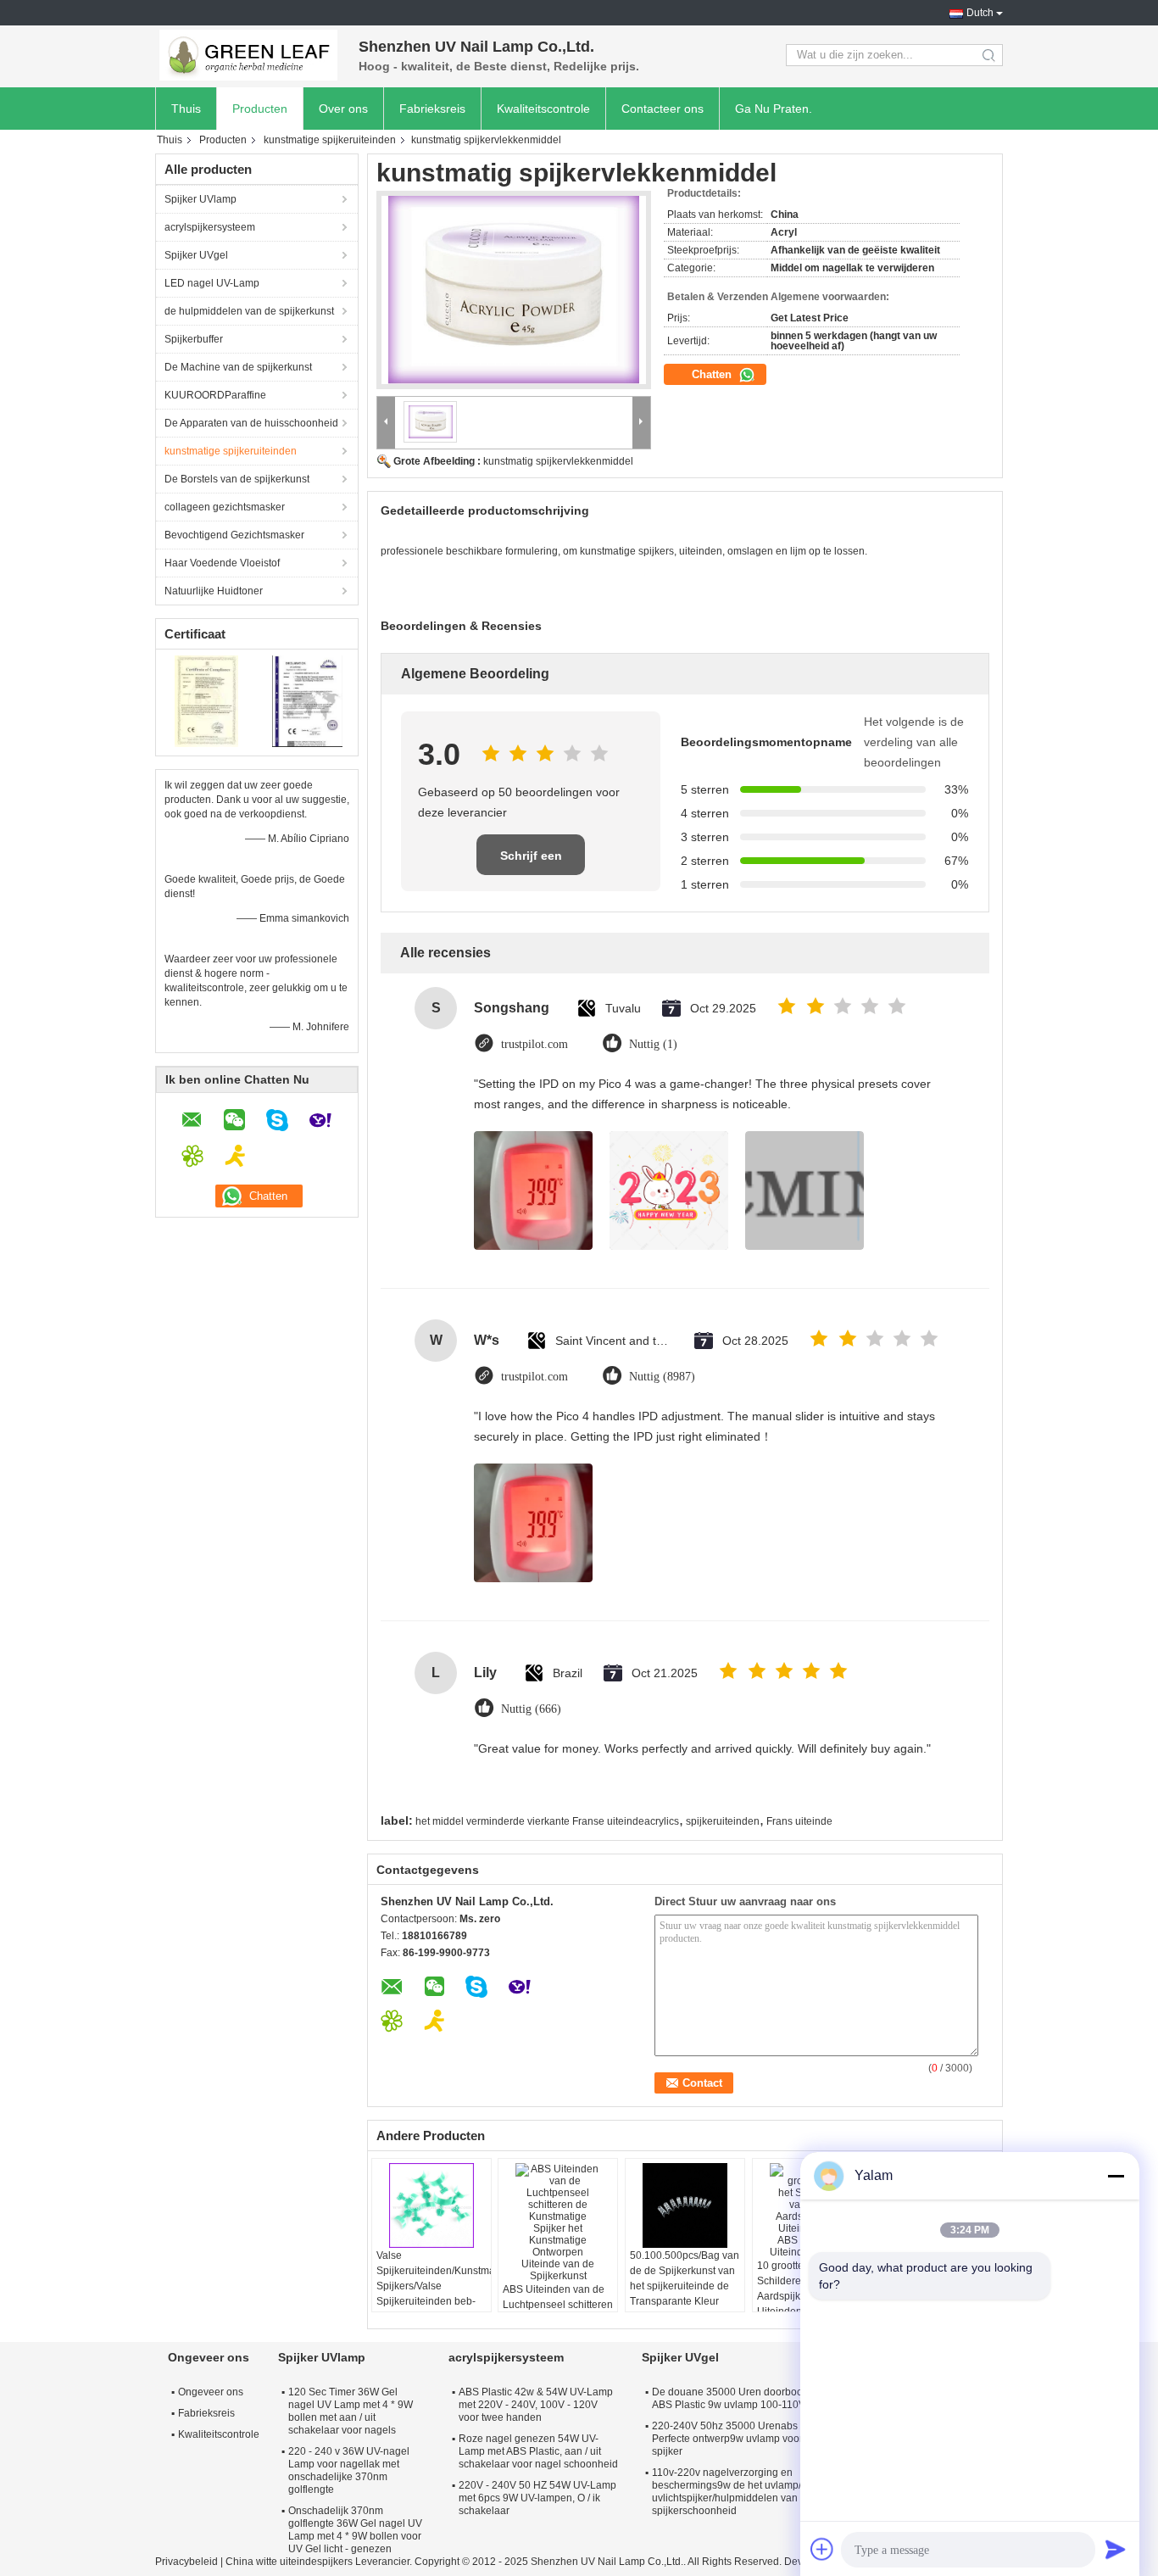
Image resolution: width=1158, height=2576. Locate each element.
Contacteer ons (663, 109)
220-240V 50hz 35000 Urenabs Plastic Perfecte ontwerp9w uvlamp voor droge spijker (742, 2439)
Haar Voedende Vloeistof (222, 563)
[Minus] (1116, 2176)
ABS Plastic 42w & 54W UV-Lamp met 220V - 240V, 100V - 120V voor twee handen (536, 2405)
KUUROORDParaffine (215, 395)
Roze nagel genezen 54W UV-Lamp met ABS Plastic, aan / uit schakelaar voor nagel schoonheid (538, 2451)
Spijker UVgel (196, 255)
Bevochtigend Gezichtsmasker (234, 535)
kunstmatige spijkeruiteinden (330, 140)
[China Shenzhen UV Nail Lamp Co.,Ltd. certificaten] (206, 700)
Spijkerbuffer (194, 339)
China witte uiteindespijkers (289, 2562)
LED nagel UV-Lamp (212, 283)
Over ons (343, 109)
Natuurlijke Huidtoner (214, 591)
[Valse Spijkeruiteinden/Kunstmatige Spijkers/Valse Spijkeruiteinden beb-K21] (431, 2205)
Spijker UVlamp (200, 199)
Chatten (713, 374)
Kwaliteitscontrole (543, 109)
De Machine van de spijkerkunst (238, 367)
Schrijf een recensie (531, 862)
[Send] (1116, 2549)
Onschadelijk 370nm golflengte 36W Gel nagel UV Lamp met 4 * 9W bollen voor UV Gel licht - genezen (355, 2530)
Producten (260, 109)
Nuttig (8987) (662, 1377)
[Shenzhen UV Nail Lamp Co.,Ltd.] (248, 55)
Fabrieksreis (432, 109)
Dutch (980, 13)
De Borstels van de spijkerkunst (237, 479)
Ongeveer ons (211, 2392)
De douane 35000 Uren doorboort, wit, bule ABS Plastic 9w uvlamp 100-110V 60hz (752, 2398)
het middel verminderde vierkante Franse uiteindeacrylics (547, 1821)
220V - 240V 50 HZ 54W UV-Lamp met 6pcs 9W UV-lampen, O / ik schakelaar (537, 2498)
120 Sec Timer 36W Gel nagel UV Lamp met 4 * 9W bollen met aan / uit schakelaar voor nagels (351, 2411)
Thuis (186, 109)
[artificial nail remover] (514, 290)
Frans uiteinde (799, 1821)
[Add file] (822, 2549)
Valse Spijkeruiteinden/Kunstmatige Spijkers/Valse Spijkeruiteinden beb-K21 (434, 2286)
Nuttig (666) (531, 1709)
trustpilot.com (534, 1044)
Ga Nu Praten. (774, 109)
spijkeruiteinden (723, 1821)
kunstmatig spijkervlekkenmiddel (558, 461)
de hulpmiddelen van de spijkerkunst (249, 311)
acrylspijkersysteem (210, 227)
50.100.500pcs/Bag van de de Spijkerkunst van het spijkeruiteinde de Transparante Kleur (685, 2278)
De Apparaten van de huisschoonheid (251, 423)
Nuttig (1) (653, 1044)
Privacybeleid (187, 2562)
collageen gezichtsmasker (225, 507)
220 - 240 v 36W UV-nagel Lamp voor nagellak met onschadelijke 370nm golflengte (349, 2470)
